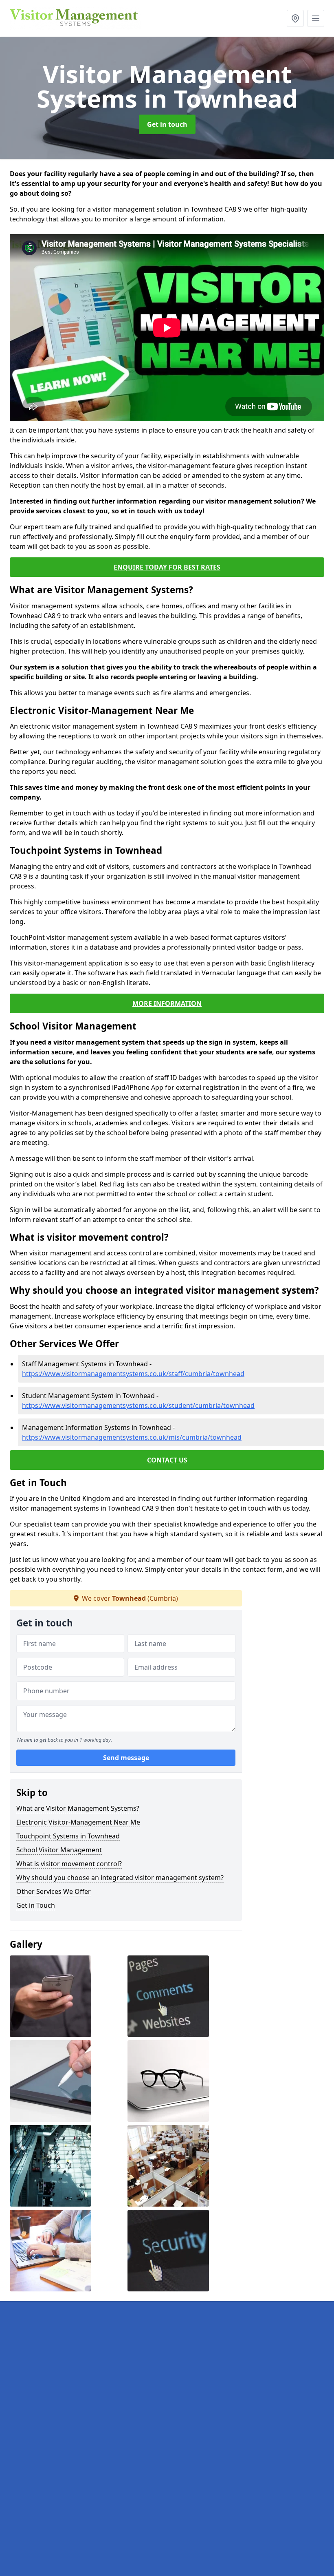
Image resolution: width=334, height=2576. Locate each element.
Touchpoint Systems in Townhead (68, 1836)
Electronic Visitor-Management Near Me (78, 1822)
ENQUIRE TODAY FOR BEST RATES (167, 567)
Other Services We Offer (54, 1891)
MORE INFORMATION (167, 1003)
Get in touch (167, 124)
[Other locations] (295, 18)
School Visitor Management (59, 1850)
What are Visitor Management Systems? (78, 1808)
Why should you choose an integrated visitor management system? (120, 1878)
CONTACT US (167, 1460)
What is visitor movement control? (69, 1864)
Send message (126, 1758)
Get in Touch (36, 1905)
